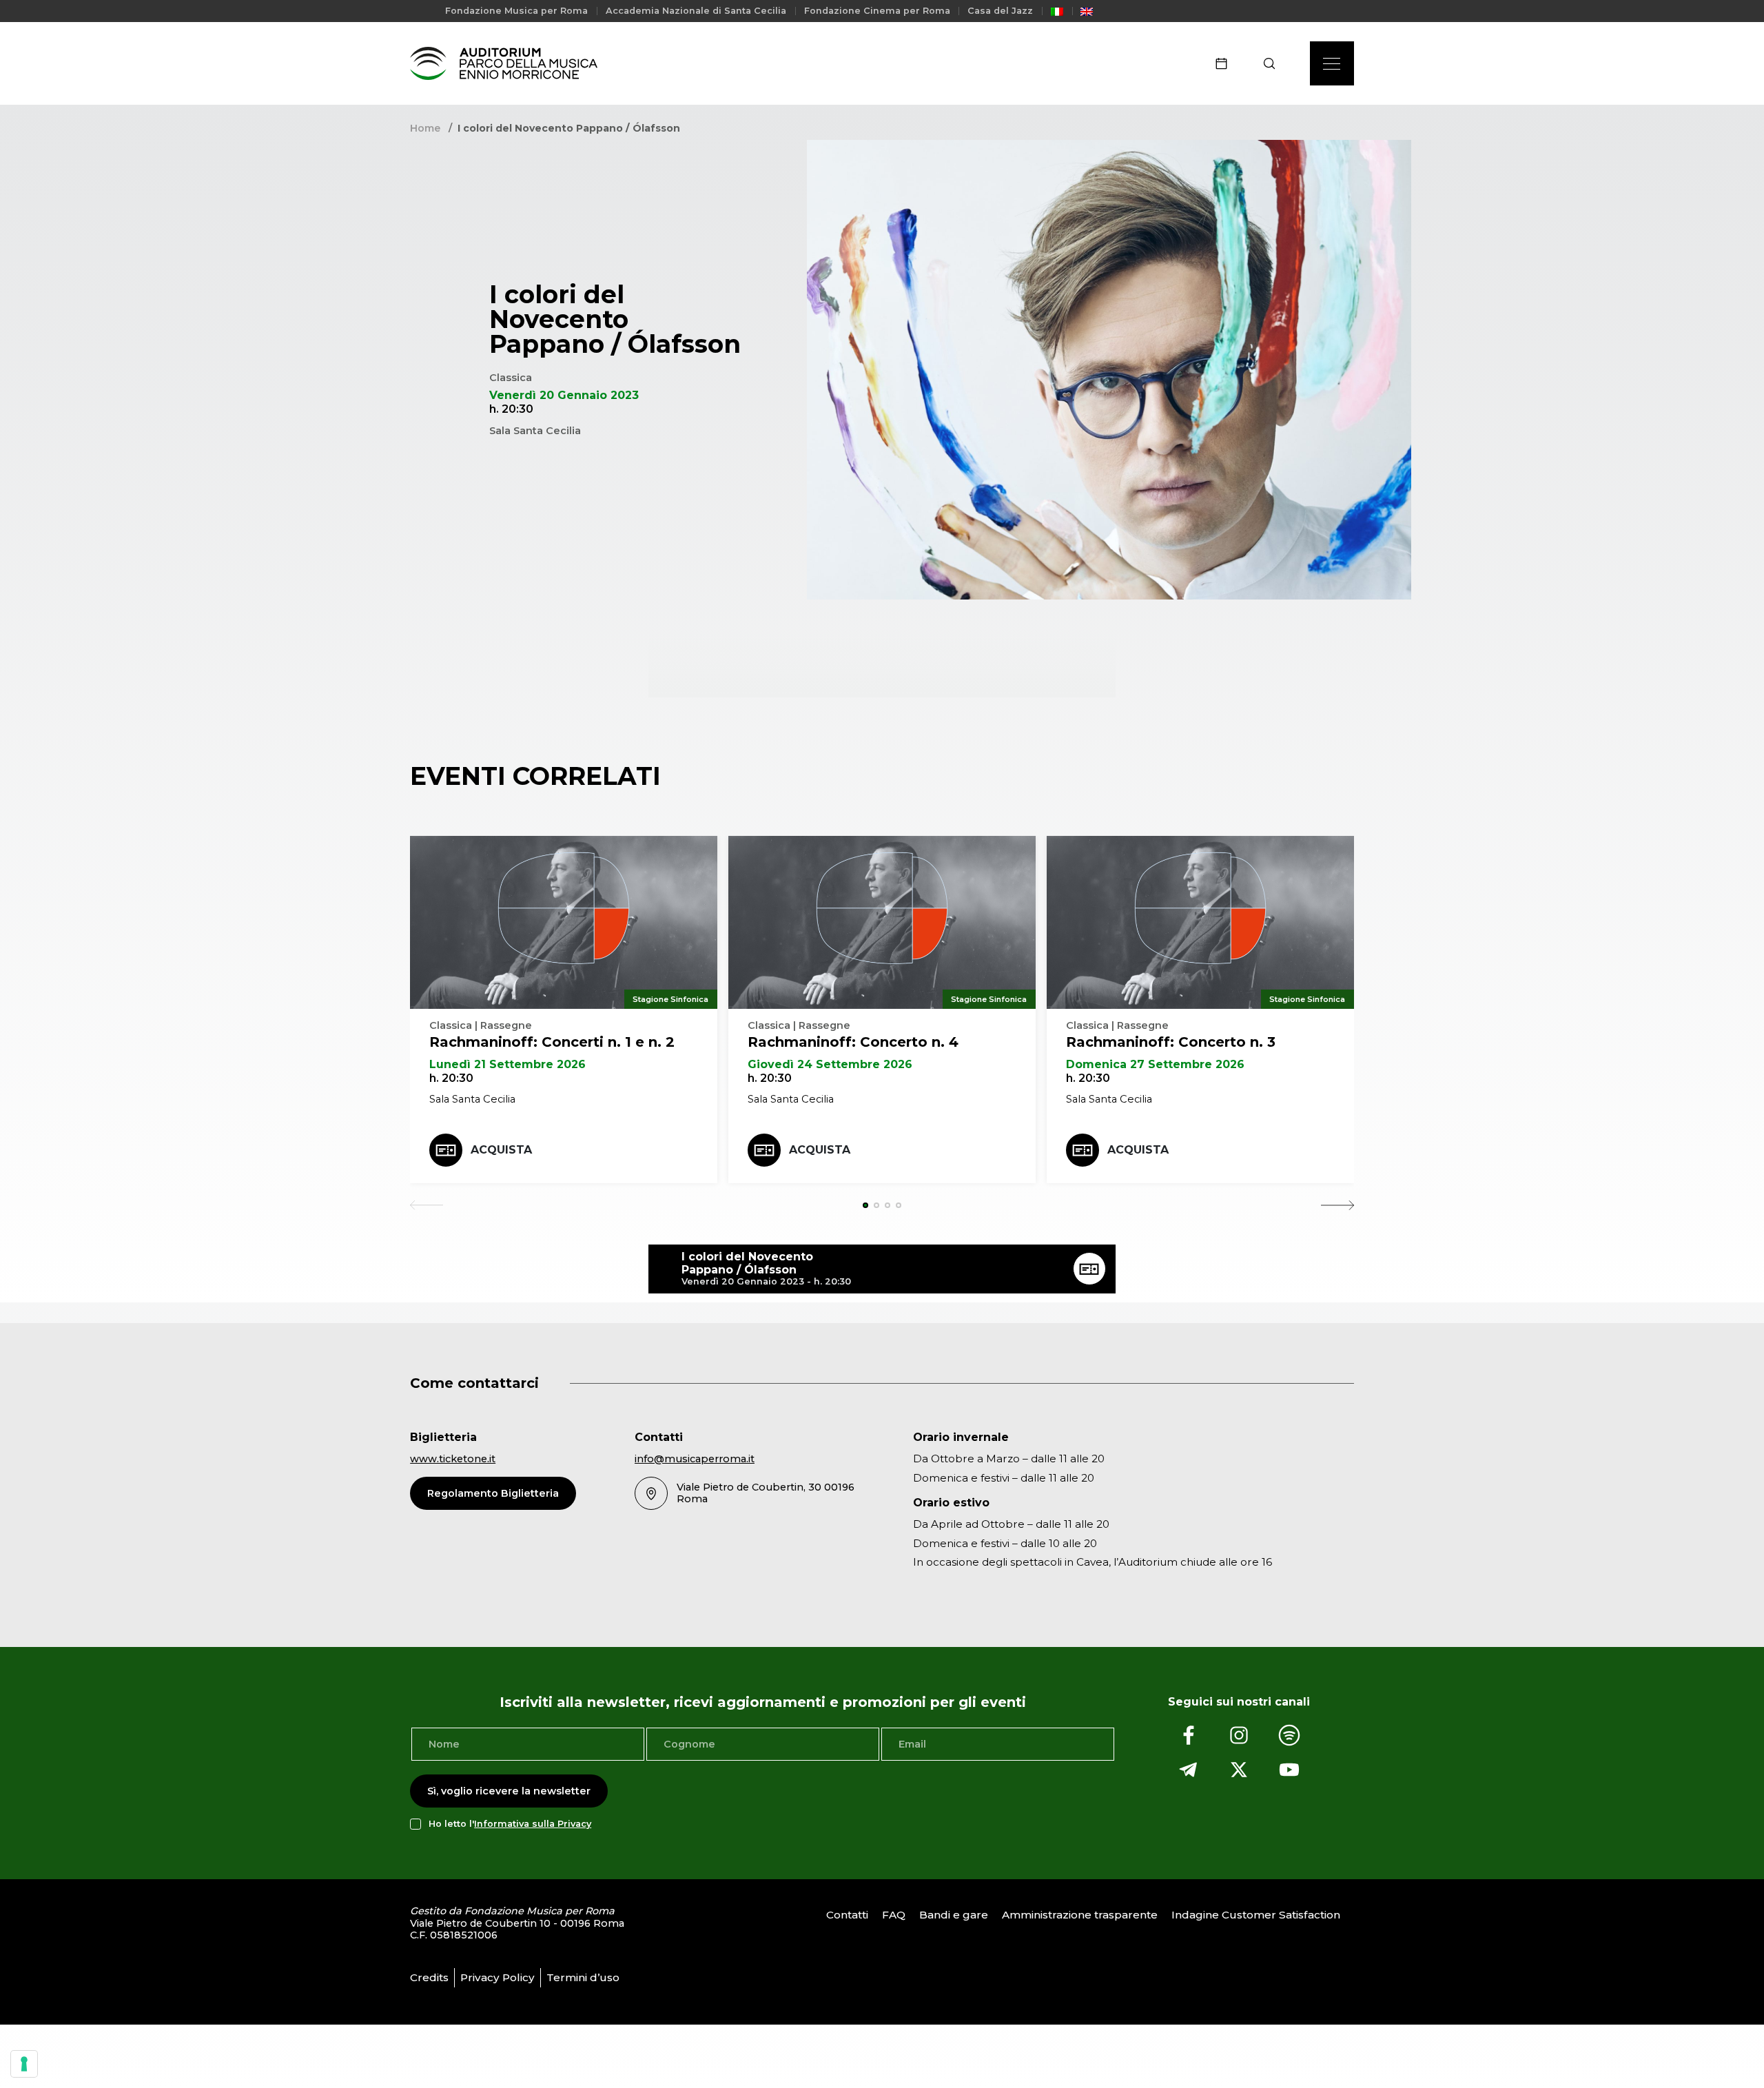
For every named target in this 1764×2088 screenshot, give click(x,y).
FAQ (894, 1915)
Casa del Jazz (1000, 11)
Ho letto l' (510, 1824)
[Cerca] (1274, 63)
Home (425, 128)
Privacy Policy (498, 1977)
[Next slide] (1337, 1205)
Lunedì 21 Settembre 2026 (507, 1064)
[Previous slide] (427, 1205)
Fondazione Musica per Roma (516, 11)
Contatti (847, 1915)
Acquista (501, 1150)
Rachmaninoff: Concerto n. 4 (853, 1042)
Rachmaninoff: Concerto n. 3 (1171, 1042)
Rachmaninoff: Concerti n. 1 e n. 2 (552, 1042)
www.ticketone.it (453, 1459)
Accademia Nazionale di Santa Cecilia (696, 11)
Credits (429, 1977)
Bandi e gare (954, 1915)
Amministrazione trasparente (1080, 1915)
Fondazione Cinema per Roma (877, 11)
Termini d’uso (583, 1977)
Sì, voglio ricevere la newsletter (509, 1791)
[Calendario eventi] (1226, 63)
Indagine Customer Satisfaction (1256, 1915)
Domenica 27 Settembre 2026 (1155, 1064)
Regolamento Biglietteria (493, 1493)
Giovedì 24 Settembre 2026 (830, 1064)
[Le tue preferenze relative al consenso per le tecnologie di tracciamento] (24, 2064)
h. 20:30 (451, 1078)
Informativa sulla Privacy (533, 1824)
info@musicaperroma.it (695, 1459)
